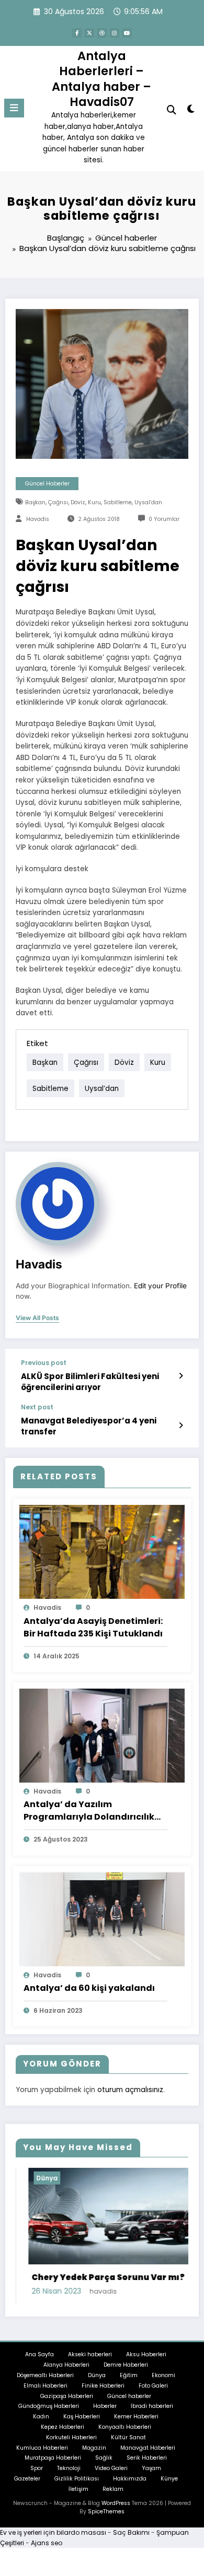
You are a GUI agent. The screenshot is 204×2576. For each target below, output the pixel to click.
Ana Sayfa (39, 2354)
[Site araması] (172, 110)
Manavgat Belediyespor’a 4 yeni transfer (89, 1426)
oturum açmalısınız (130, 2090)
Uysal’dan (148, 502)
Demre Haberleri (126, 2365)
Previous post (44, 1363)
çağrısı (58, 502)
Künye (169, 2479)
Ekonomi (163, 2375)
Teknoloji (69, 2468)
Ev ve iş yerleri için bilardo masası (53, 2532)
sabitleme (118, 502)
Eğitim (129, 2375)
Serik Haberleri (147, 2458)
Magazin (94, 2448)
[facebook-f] (77, 33)
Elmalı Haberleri (46, 2386)
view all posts (37, 1318)
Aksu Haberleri (146, 2354)
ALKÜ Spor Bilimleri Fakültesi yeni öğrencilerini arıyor (90, 1382)
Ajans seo (47, 2543)
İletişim (78, 2489)
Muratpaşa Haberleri (53, 2458)
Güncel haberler (47, 484)
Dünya (34, 2178)
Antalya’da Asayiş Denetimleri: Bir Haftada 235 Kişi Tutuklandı (93, 1627)
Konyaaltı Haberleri (125, 2427)
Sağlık (104, 2458)
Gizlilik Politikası (77, 2479)
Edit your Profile (160, 1286)
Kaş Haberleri (82, 2417)
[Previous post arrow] (181, 1376)
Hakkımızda (130, 2479)
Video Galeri (111, 2468)
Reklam (113, 2489)
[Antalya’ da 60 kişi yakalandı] (102, 1919)
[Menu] (14, 108)
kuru (94, 502)
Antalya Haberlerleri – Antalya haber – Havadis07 (101, 79)
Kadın (41, 2417)
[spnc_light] (191, 111)
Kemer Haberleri (136, 2417)
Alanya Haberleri (66, 2365)
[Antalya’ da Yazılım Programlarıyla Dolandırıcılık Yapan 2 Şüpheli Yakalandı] (102, 1735)
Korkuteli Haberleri (71, 2437)
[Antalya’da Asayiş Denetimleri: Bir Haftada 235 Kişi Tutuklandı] (102, 1552)
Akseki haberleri (90, 2354)
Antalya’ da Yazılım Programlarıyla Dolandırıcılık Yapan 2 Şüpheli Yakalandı (89, 1811)
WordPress (116, 2503)
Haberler (105, 2406)
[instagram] (115, 33)
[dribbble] (102, 33)
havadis (38, 519)
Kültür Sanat (128, 2437)
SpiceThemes (106, 2512)
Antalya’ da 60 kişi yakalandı (89, 1988)
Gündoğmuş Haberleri (49, 2406)
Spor (37, 2468)
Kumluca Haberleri (42, 2448)
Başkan (35, 502)
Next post (37, 1407)
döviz (78, 502)
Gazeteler (27, 2479)
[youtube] (127, 33)
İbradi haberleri (152, 2406)
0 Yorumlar (164, 519)
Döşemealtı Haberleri (45, 2375)
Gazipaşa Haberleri (67, 2396)
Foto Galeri (153, 2386)
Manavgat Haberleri (148, 2448)
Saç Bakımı (131, 2532)
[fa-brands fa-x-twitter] (89, 33)
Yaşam (151, 2468)
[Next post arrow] (181, 1426)
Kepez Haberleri (63, 2427)
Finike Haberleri (103, 2386)
